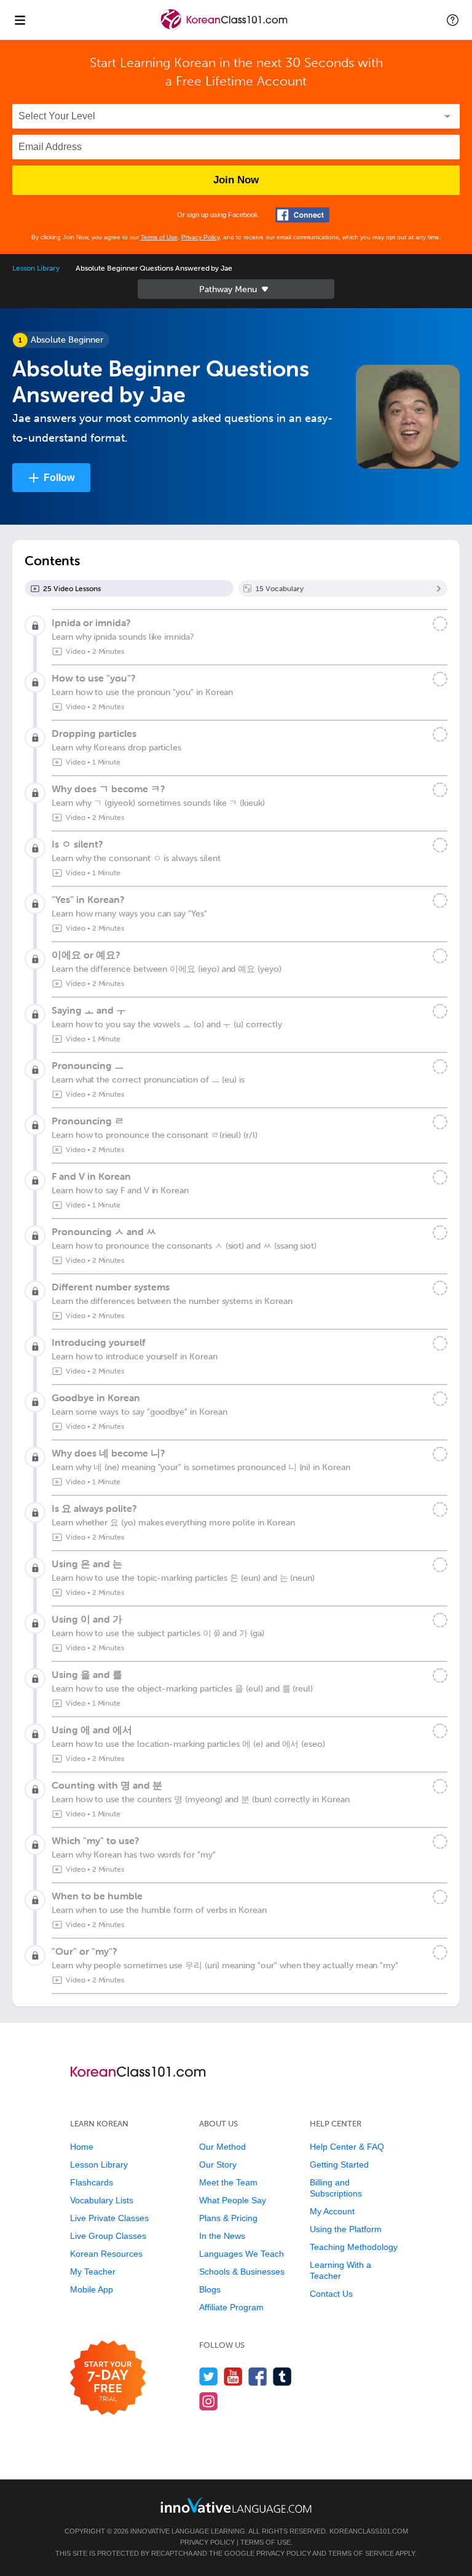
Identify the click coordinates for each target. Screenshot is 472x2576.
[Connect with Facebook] (302, 215)
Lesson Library (36, 268)
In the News (222, 2236)
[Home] (225, 29)
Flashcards (92, 2182)
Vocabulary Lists (102, 2200)
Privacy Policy (200, 237)
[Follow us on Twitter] (209, 2376)
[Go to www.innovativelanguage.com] (236, 2505)
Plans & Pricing (228, 2218)
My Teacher (93, 2272)
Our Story (218, 2165)
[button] (453, 20)
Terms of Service (361, 2553)
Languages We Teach (242, 2254)
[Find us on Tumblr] (282, 2376)
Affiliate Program (231, 2307)
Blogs (210, 2289)
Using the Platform (346, 2229)
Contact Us (331, 2294)
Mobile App (92, 2289)
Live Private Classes (109, 2218)
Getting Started (339, 2165)
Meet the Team (228, 2182)
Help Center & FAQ (347, 2147)
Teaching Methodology (354, 2247)
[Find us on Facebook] (258, 2376)
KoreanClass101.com (369, 2531)
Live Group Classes (108, 2236)
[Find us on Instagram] (209, 2401)
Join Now (236, 180)
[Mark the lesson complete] (440, 624)
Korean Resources (106, 2254)
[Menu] (20, 20)
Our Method (222, 2147)
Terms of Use (159, 237)
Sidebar (236, 289)
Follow (59, 478)
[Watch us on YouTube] (233, 2376)
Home (82, 2147)
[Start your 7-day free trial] (108, 2378)
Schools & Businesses (242, 2272)
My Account (332, 2211)
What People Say (233, 2200)
